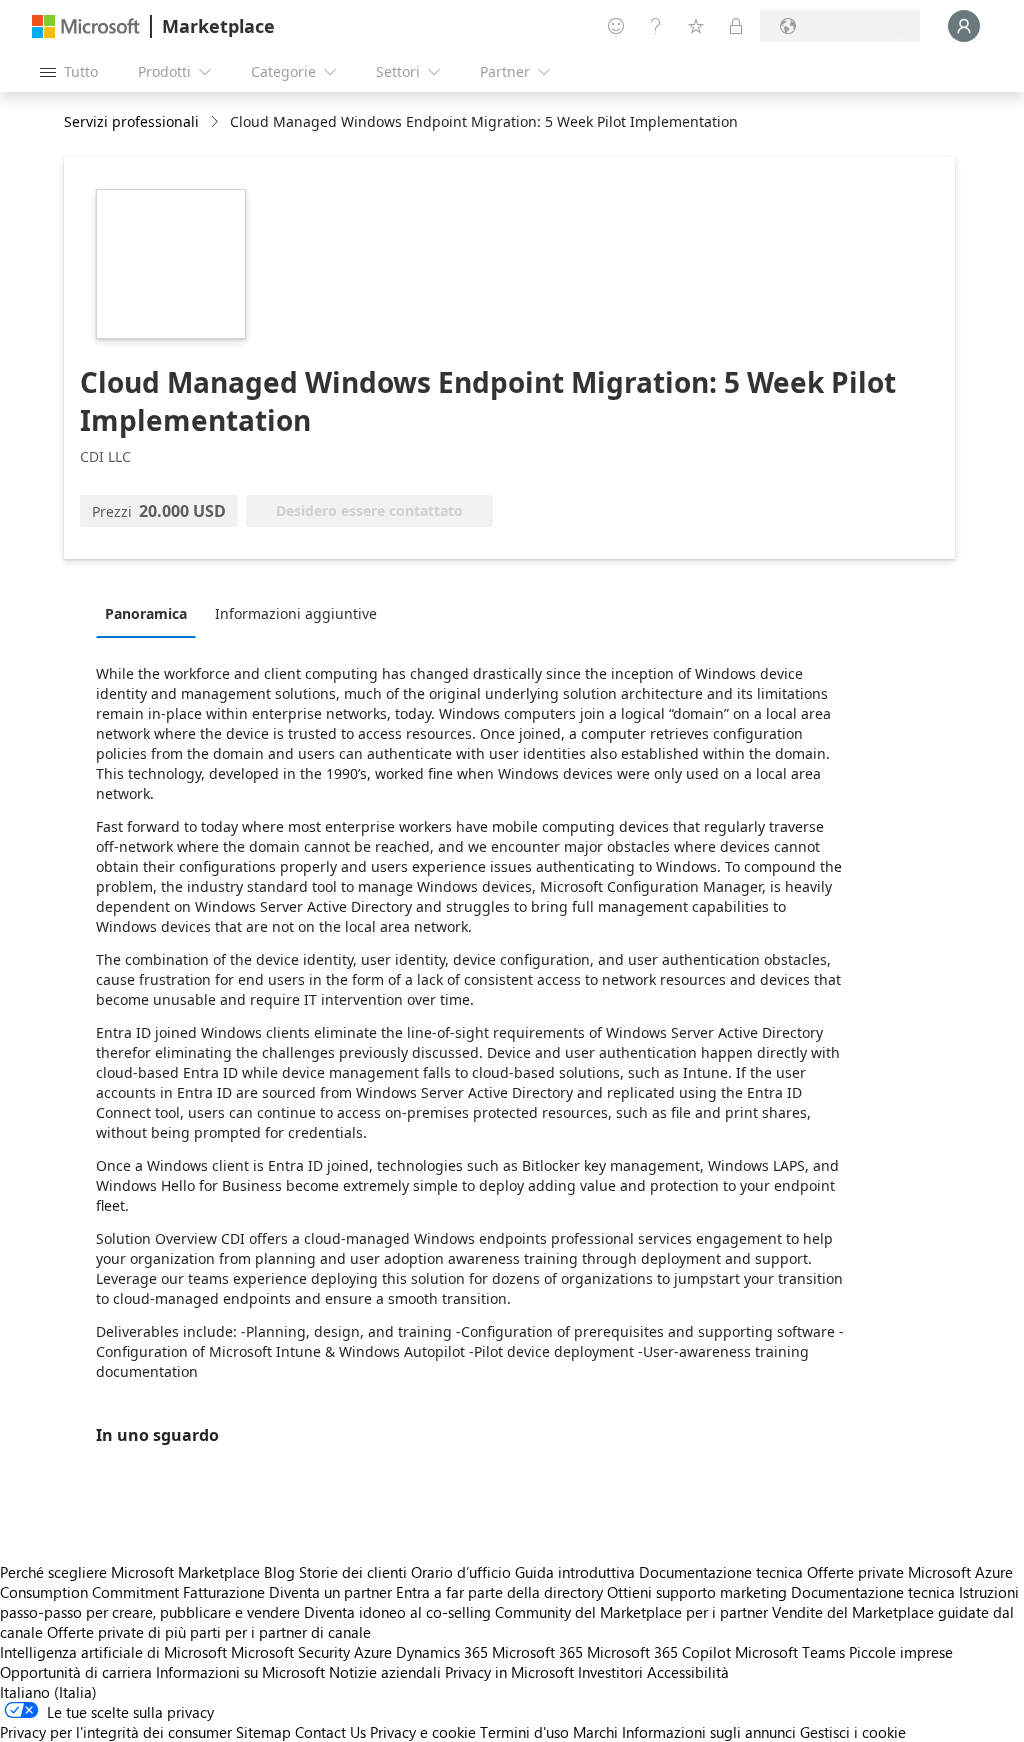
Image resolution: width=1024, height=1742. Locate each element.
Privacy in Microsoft (509, 1672)
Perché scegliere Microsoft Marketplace (130, 1572)
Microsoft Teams (790, 1652)
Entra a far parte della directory (499, 1592)
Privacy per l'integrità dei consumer (116, 1732)
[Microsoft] (86, 26)
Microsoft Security (290, 1652)
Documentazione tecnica (721, 1572)
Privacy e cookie (423, 1732)
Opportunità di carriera (76, 1672)
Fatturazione (224, 1592)
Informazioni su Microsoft (240, 1672)
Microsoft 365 (537, 1652)
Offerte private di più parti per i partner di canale (209, 1632)
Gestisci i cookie (853, 1732)
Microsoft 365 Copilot (659, 1652)
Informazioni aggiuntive (296, 613)
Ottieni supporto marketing (697, 1592)
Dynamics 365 (442, 1652)
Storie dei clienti (353, 1572)
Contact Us (330, 1732)
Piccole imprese (901, 1652)
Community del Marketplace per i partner (631, 1612)
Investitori (610, 1672)
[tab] (151, 613)
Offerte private (855, 1572)
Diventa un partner (330, 1592)
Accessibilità (688, 1672)
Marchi (595, 1732)
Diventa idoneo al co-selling (397, 1612)
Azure (373, 1652)
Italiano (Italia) (48, 1692)
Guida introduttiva (575, 1572)
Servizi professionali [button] (131, 121)
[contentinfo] (216, 122)
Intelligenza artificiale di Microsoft (113, 1652)
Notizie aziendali (385, 1672)
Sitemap (263, 1732)
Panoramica (146, 613)
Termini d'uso (524, 1732)
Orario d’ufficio (461, 1572)
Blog (279, 1572)
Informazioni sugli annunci (709, 1732)
